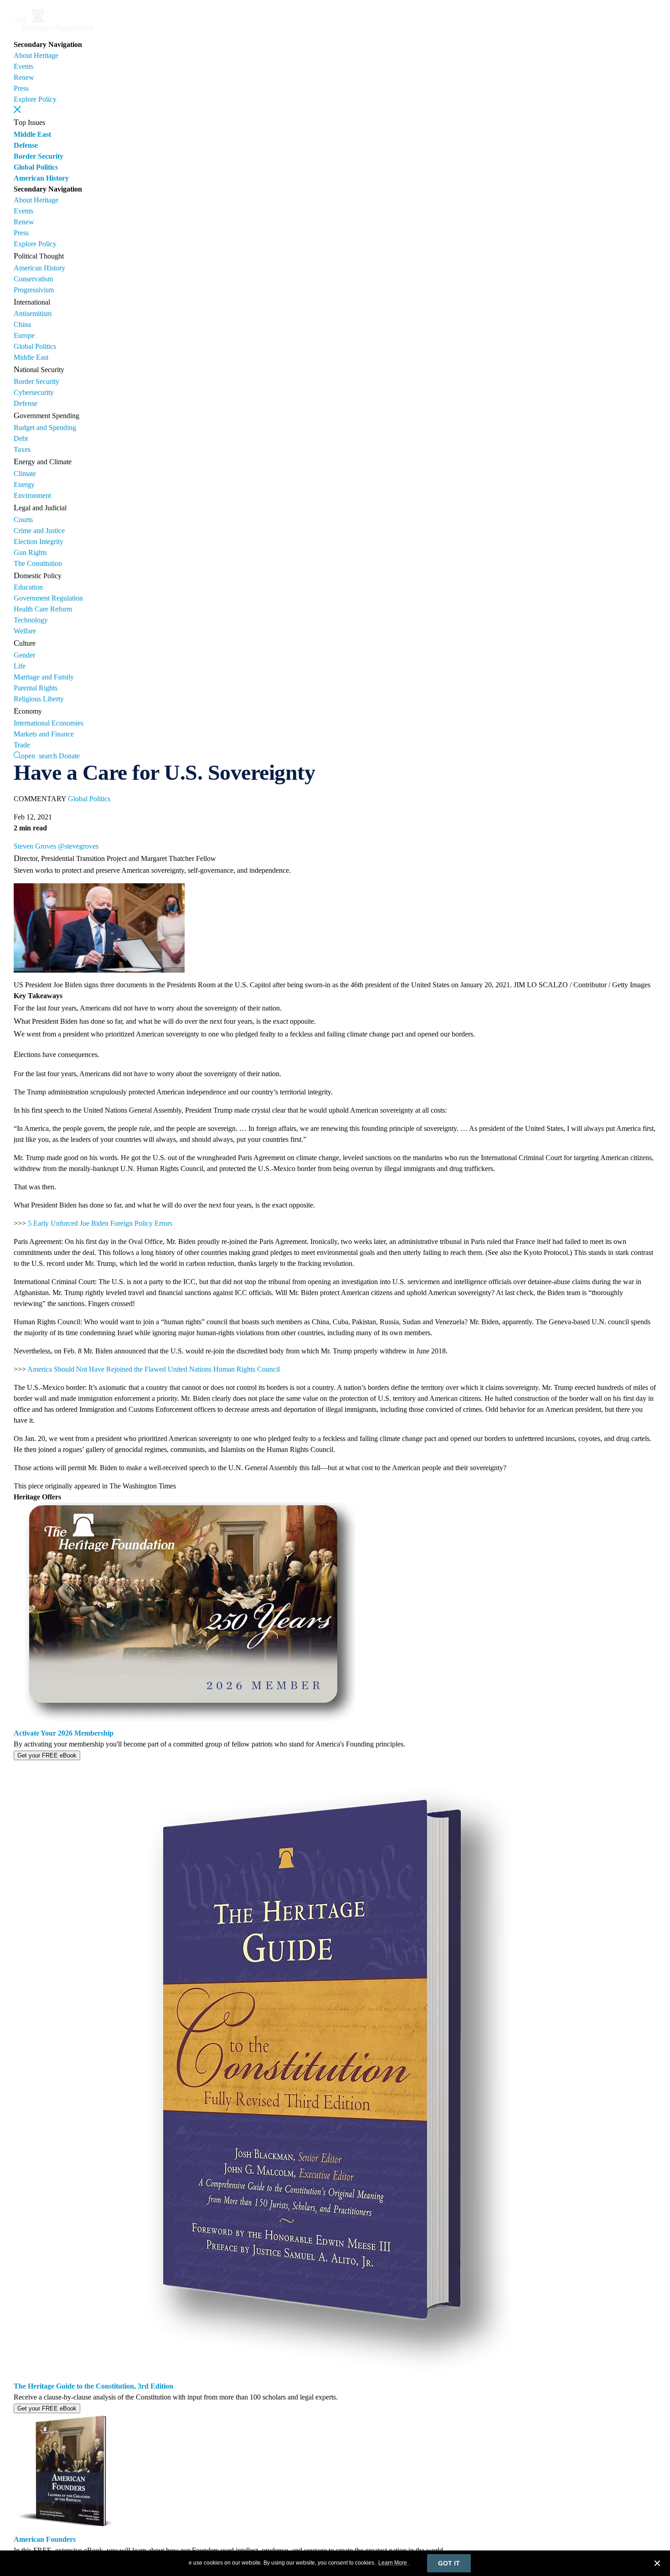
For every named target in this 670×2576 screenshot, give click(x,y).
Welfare (25, 631)
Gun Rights (30, 552)
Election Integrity (39, 542)
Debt (21, 438)
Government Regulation (48, 598)
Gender (24, 655)
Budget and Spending (45, 428)
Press (21, 88)
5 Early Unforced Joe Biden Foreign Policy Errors (100, 1223)
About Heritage (36, 55)
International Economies (49, 723)
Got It (449, 2563)
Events (23, 66)
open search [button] (39, 755)
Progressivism (34, 290)
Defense (26, 145)
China (22, 324)
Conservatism (33, 279)
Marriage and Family (44, 677)
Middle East (32, 134)
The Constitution (38, 563)
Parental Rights (36, 688)
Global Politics (36, 167)
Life (20, 666)
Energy (24, 485)
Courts (23, 520)
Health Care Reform (43, 609)
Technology (31, 620)
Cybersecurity (34, 392)
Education (28, 587)
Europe (24, 335)
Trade (22, 745)
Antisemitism (33, 314)
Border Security (39, 156)
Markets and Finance (44, 734)
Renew (24, 77)
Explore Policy (35, 99)
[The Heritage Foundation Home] (54, 34)
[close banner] (657, 2565)
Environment (32, 495)
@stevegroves (78, 846)
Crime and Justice (39, 531)
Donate (69, 756)
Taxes (22, 449)
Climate (25, 474)
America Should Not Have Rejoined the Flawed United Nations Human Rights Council (154, 1369)
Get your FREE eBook (47, 1755)
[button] (17, 109)
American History (41, 178)
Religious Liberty (39, 699)
